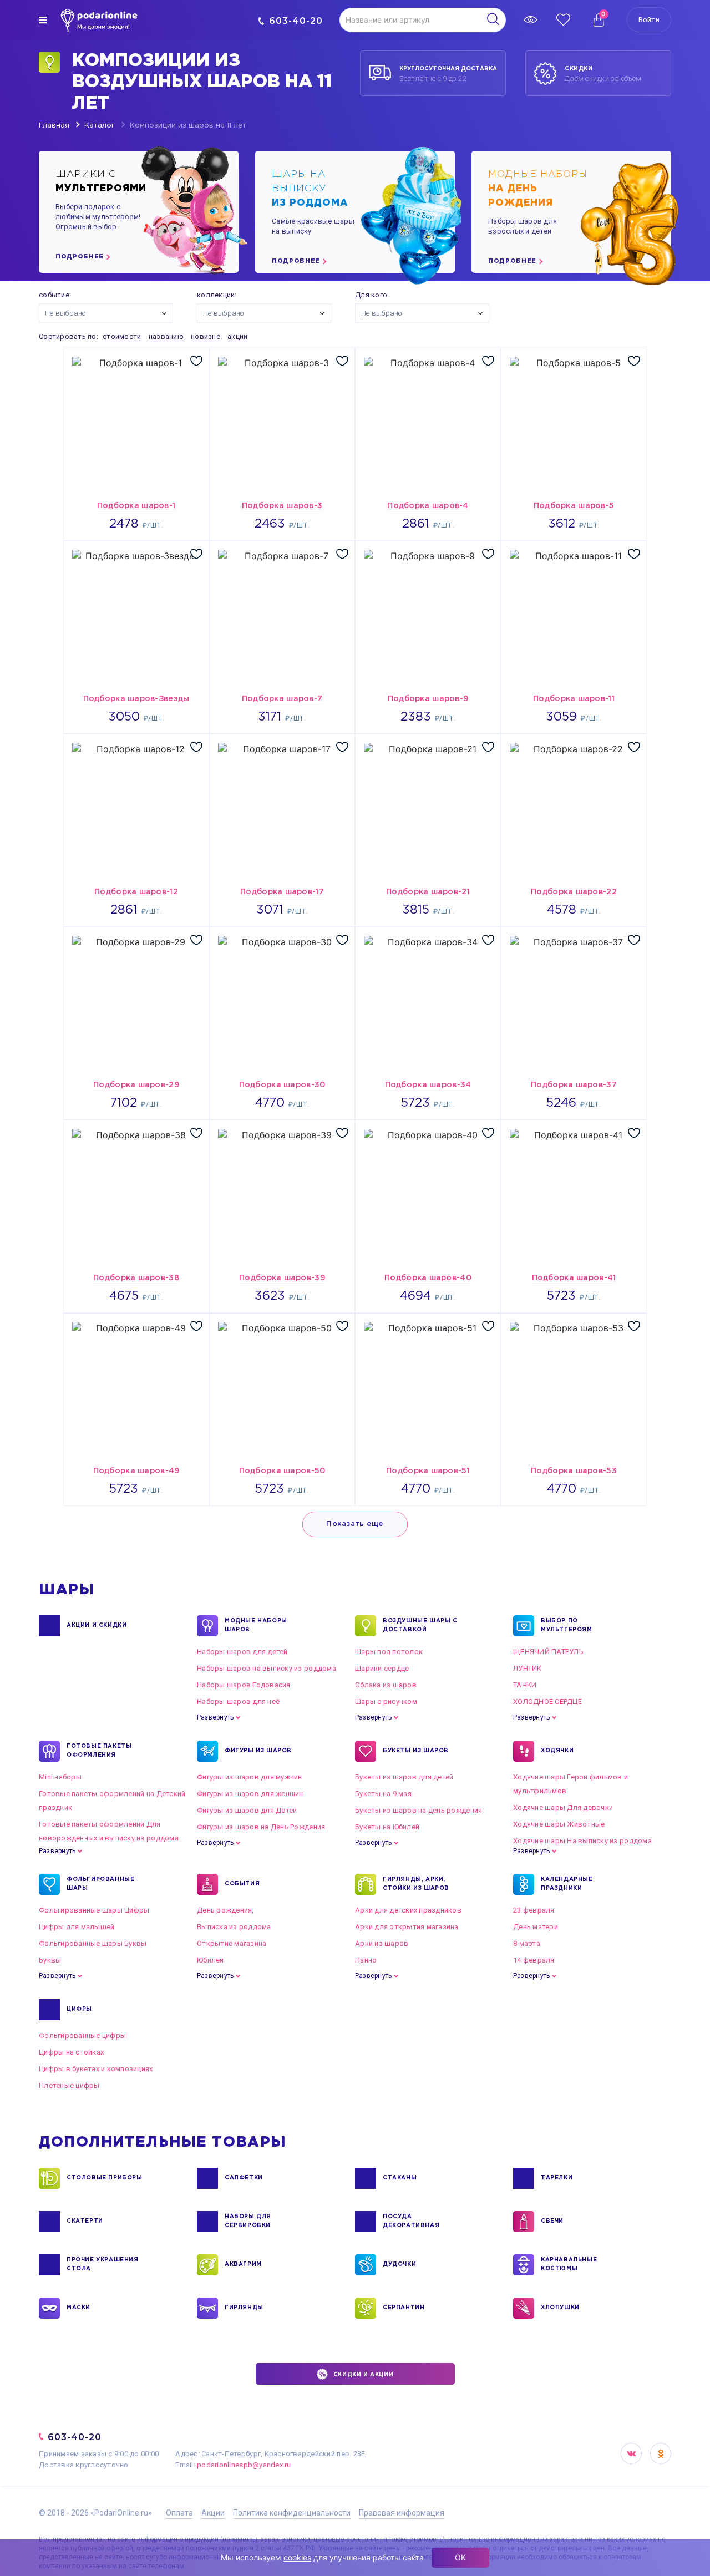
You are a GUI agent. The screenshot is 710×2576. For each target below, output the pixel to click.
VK (631, 2453)
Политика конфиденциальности (292, 2513)
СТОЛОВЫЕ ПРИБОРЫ (105, 2178)
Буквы (50, 1960)
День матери (536, 1927)
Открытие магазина (232, 1943)
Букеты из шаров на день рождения (419, 1810)
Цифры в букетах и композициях (96, 2069)
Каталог (100, 126)
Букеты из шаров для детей (404, 1777)
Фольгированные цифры (82, 2035)
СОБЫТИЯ (242, 1884)
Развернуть (215, 1717)
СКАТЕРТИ (85, 2221)
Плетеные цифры (69, 2085)
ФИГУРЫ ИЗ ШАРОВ (258, 1751)
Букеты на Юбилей (387, 1827)
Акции (213, 2513)
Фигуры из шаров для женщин (250, 1794)
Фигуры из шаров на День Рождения (261, 1827)
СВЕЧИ (552, 2221)
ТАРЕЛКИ (557, 2178)
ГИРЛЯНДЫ (244, 2308)
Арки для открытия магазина (407, 1927)
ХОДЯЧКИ (557, 1751)
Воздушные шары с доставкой (420, 1626)
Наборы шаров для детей (242, 1652)
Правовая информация (402, 2513)
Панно (366, 1960)
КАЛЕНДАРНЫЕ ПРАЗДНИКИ (567, 1884)
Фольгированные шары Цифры (94, 1910)
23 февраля (534, 1910)
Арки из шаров (382, 1943)
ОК (460, 2557)
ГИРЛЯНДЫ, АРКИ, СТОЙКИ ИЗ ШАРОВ (416, 1884)
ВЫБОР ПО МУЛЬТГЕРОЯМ (567, 1626)
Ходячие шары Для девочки (563, 1807)
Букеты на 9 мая (383, 1794)
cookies (297, 2557)
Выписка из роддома (234, 1927)
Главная (54, 126)
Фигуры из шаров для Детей (247, 1810)
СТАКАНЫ (400, 2178)
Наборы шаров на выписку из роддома (267, 1668)
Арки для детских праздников (408, 1910)
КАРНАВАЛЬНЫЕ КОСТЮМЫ (569, 2265)
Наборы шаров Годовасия (244, 1685)
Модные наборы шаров (256, 1626)
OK (661, 2453)
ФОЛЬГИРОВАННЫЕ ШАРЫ (100, 1884)
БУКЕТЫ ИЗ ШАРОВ (416, 1751)
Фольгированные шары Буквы (93, 1943)
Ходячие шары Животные (559, 1824)
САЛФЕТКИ (244, 2178)
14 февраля (534, 1960)
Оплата (179, 2513)
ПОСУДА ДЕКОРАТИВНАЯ (411, 2221)
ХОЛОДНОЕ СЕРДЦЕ (547, 1702)
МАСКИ (78, 2308)
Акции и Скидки (97, 1626)
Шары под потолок (389, 1652)
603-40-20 (296, 21)
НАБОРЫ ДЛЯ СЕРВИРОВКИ (248, 2221)
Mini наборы (60, 1777)
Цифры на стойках (71, 2052)
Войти (649, 20)
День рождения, (225, 1910)
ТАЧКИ (525, 1685)
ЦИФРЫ (79, 2009)
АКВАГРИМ (243, 2265)
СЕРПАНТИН (404, 2308)
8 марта (527, 1943)
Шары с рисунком (386, 1702)
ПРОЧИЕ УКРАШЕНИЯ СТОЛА (103, 2265)
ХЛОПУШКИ (560, 2308)
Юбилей (211, 1960)
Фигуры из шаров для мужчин (250, 1777)
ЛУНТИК (528, 1668)
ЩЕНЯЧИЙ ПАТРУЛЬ (548, 1652)
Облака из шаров (386, 1685)
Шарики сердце (382, 1668)
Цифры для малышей (77, 1927)
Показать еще (355, 1524)
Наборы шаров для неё (238, 1702)
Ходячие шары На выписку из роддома (582, 1841)
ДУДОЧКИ (399, 2265)
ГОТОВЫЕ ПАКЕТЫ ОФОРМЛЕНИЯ (99, 1751)
